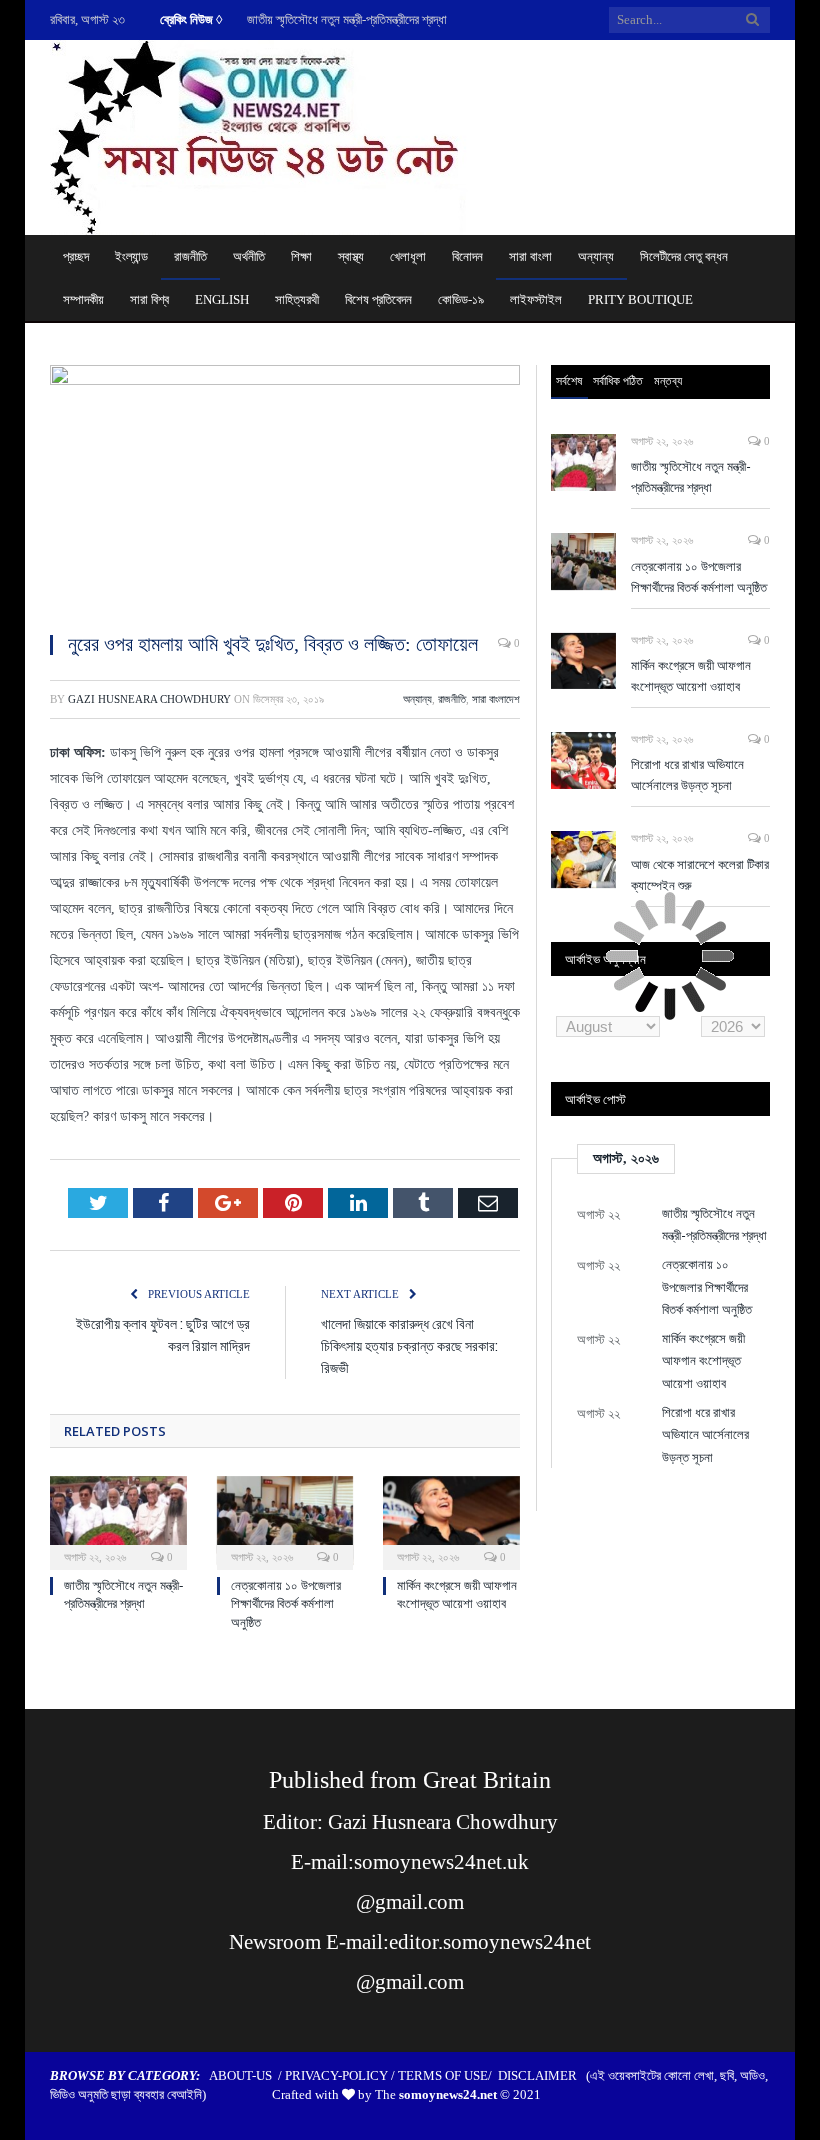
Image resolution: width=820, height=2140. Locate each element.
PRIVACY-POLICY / (341, 2075)
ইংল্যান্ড (131, 256)
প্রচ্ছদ (76, 256)
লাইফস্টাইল (536, 299)
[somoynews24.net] (259, 133)
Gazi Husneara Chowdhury (149, 699)
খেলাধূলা (408, 256)
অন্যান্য (596, 256)
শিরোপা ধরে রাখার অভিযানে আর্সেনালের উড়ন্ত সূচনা (687, 774)
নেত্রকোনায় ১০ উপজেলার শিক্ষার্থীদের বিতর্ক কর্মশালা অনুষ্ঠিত (286, 1603)
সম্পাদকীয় (83, 299)
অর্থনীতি (249, 256)
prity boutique (640, 299)
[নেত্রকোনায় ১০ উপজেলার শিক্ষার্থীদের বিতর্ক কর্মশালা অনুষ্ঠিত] (285, 1520)
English (222, 299)
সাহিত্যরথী (297, 299)
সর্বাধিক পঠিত (618, 380)
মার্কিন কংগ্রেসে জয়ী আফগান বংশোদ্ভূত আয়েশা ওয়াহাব (691, 675)
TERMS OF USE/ (448, 2075)
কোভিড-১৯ (461, 299)
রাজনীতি (190, 256)
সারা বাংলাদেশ (496, 699)
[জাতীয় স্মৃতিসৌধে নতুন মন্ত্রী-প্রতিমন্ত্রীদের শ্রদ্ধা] (118, 1520)
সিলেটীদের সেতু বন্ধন (684, 256)
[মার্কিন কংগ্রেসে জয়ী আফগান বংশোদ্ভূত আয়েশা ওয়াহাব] (451, 1520)
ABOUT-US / (247, 2075)
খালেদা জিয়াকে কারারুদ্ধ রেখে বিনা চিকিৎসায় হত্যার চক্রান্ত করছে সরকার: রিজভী (409, 1345)
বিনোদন (467, 256)
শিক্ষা (301, 256)
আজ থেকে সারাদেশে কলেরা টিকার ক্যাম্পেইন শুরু (700, 874)
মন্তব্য (668, 380)
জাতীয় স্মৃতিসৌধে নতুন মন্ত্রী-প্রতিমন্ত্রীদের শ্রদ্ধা (347, 19)
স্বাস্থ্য (351, 256)
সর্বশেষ (569, 380)
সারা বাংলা (530, 256)
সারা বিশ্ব (149, 299)
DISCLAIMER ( (544, 2075)
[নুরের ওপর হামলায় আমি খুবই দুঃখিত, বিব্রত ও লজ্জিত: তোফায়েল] (285, 490)
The (436, 2094)
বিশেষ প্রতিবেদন (378, 299)
